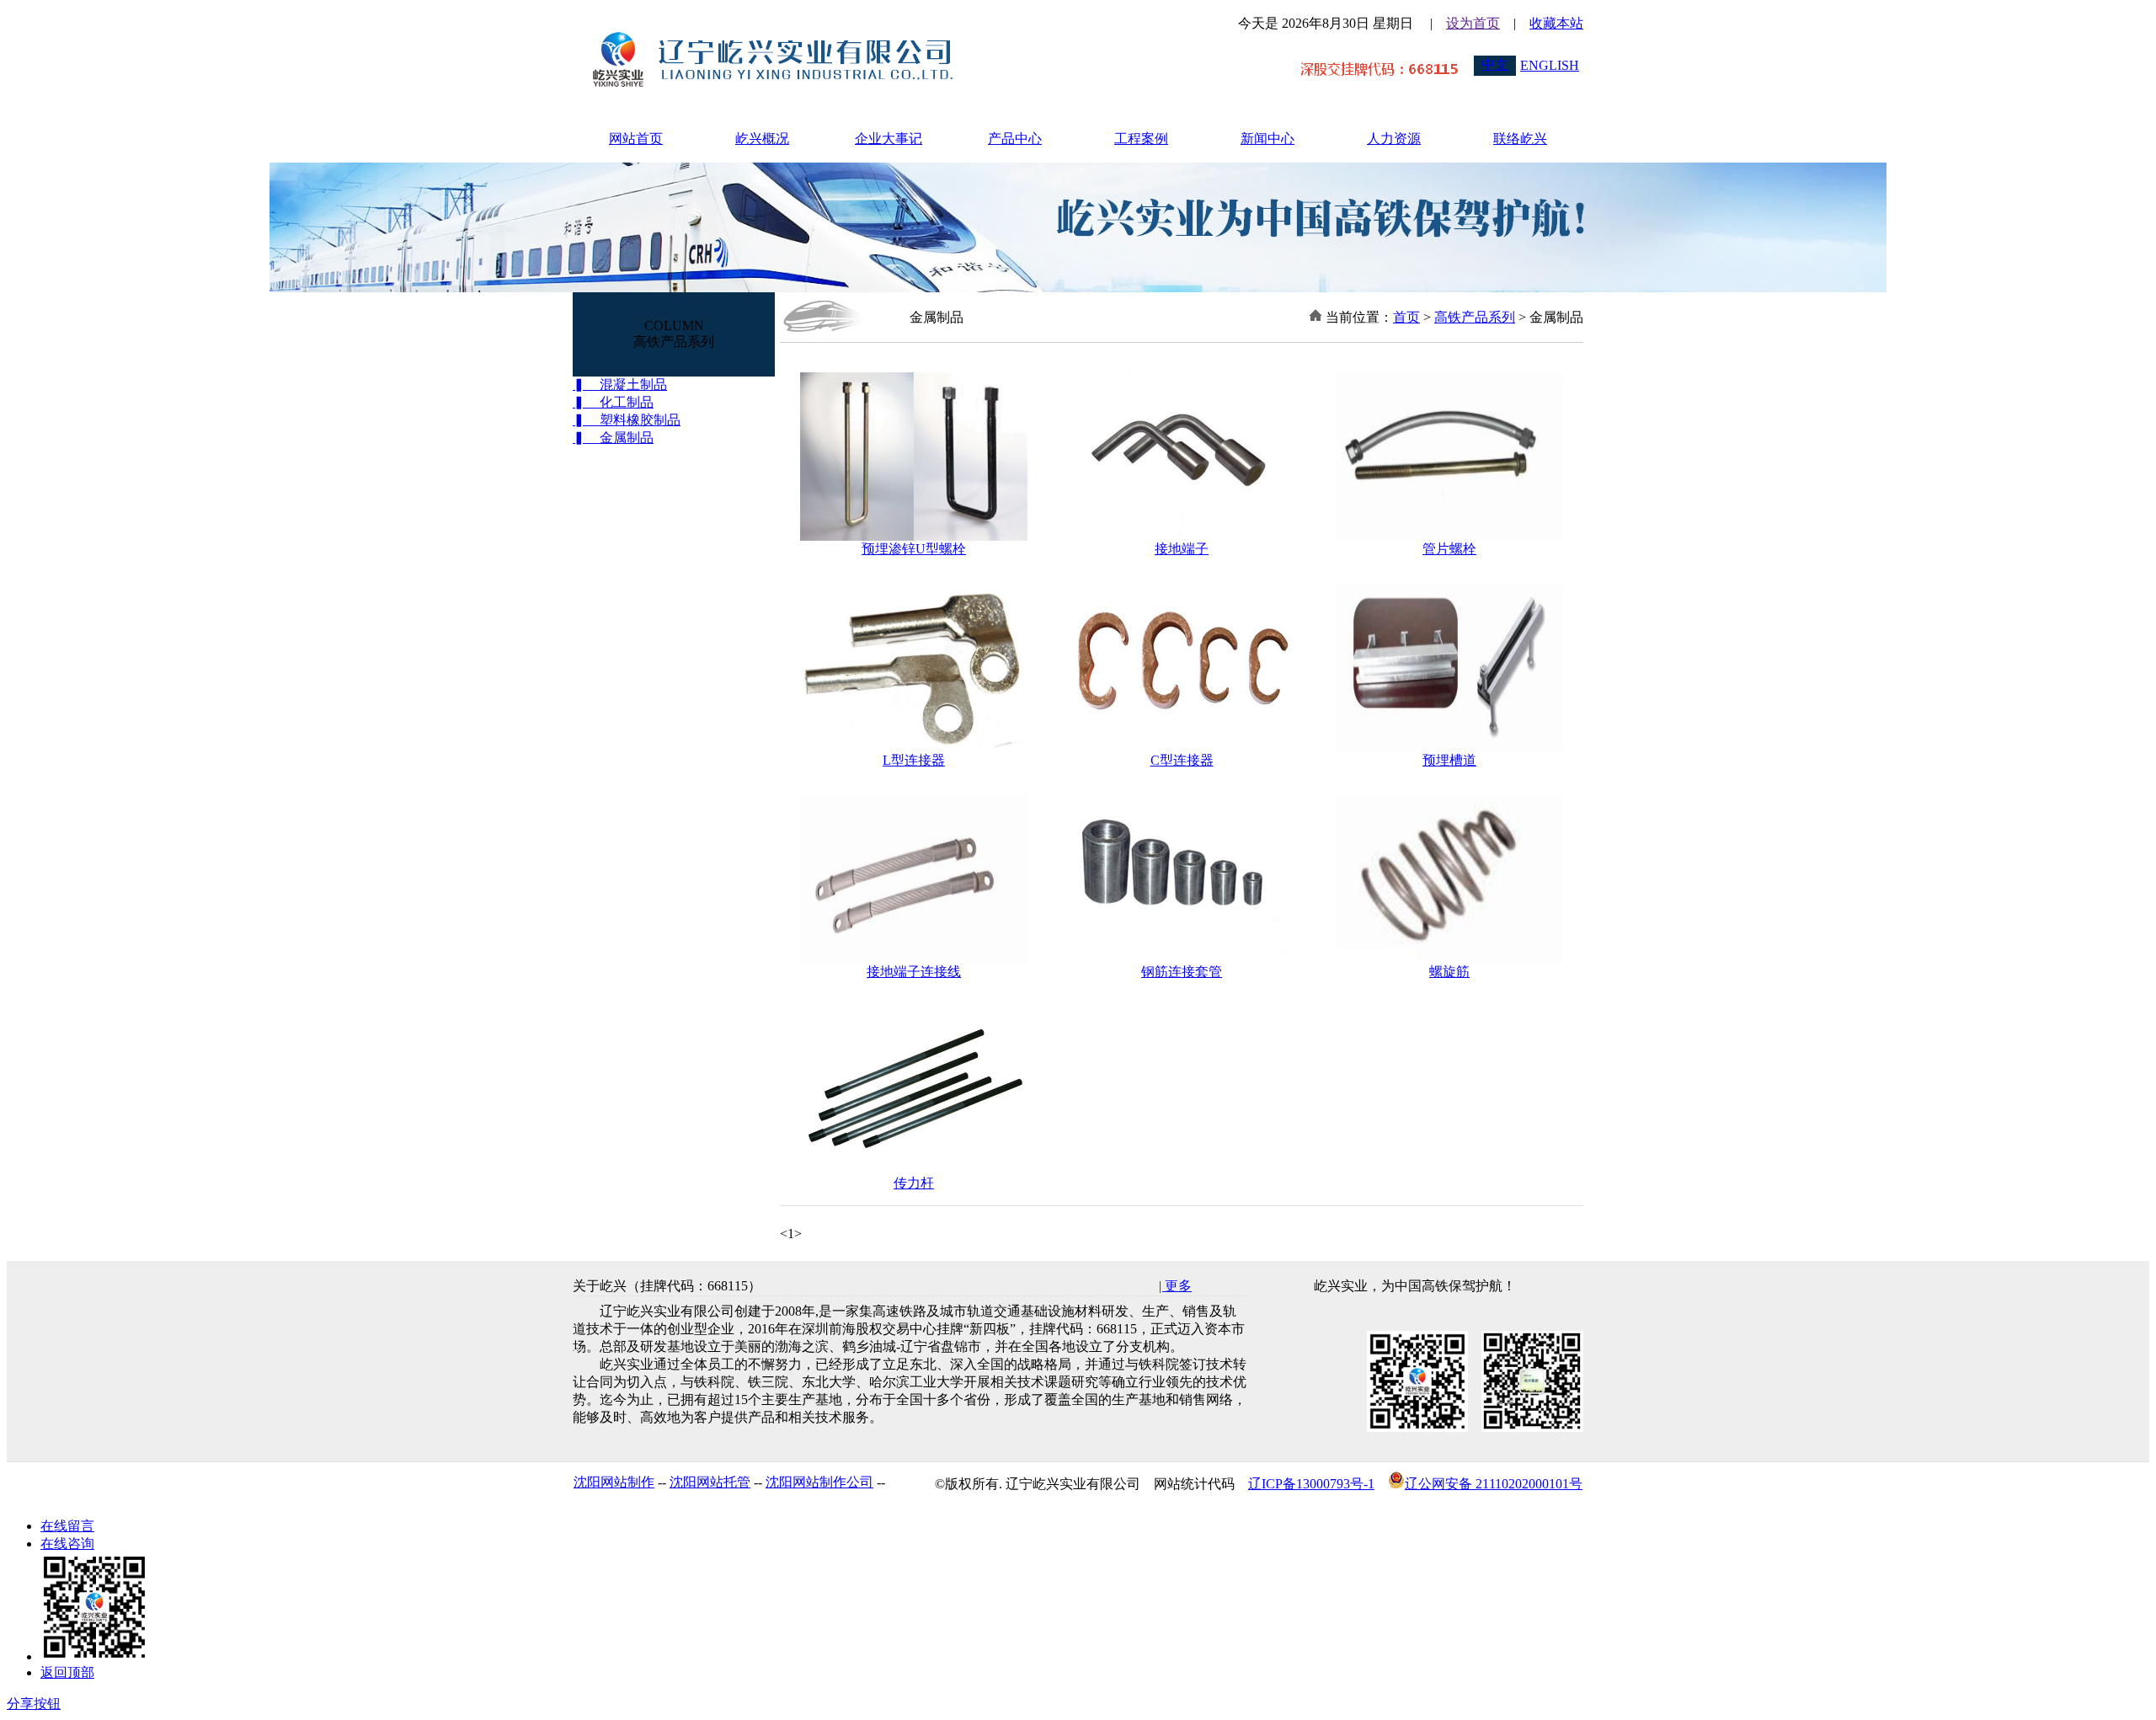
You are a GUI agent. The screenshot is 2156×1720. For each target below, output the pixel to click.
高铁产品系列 (1475, 317)
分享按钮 (34, 1704)
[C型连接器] (1182, 748)
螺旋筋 (1449, 972)
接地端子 (1182, 549)
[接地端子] (1182, 536)
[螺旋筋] (1449, 959)
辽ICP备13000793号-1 (1311, 1484)
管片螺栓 (1449, 549)
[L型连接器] (914, 748)
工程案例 (1141, 139)
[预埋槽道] (1449, 748)
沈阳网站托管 (710, 1482)
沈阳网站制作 (614, 1482)
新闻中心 (1267, 139)
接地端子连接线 (914, 972)
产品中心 (1015, 139)
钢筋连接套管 (1182, 972)
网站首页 (636, 139)
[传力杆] (914, 1170)
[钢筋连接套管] (1182, 959)
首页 (1406, 317)
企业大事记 (889, 139)
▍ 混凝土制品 (620, 385)
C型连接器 (1182, 760)
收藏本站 (1556, 23)
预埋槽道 (1449, 760)
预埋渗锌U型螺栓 (914, 549)
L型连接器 (914, 760)
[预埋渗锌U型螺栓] (914, 536)
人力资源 (1394, 139)
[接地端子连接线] (914, 959)
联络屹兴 (1520, 139)
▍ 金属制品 (613, 438)
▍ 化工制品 (613, 402)
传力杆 (914, 1183)
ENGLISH (1550, 65)
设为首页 (1473, 23)
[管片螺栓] (1449, 536)
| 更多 (1175, 1286)
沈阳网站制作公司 (819, 1482)
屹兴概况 (762, 139)
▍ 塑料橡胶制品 (627, 420)
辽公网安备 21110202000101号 (1494, 1484)
